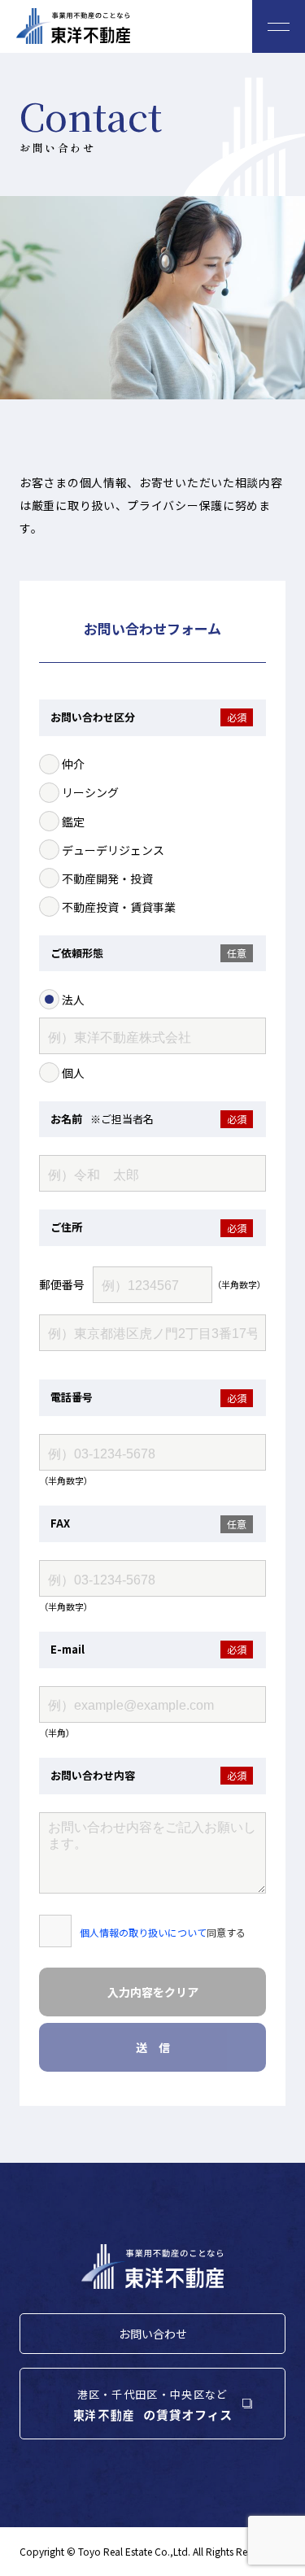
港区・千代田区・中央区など (153, 2394)
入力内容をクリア (153, 1992)
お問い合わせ (153, 2334)
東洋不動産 (73, 26)
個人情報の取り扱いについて (143, 1932)
